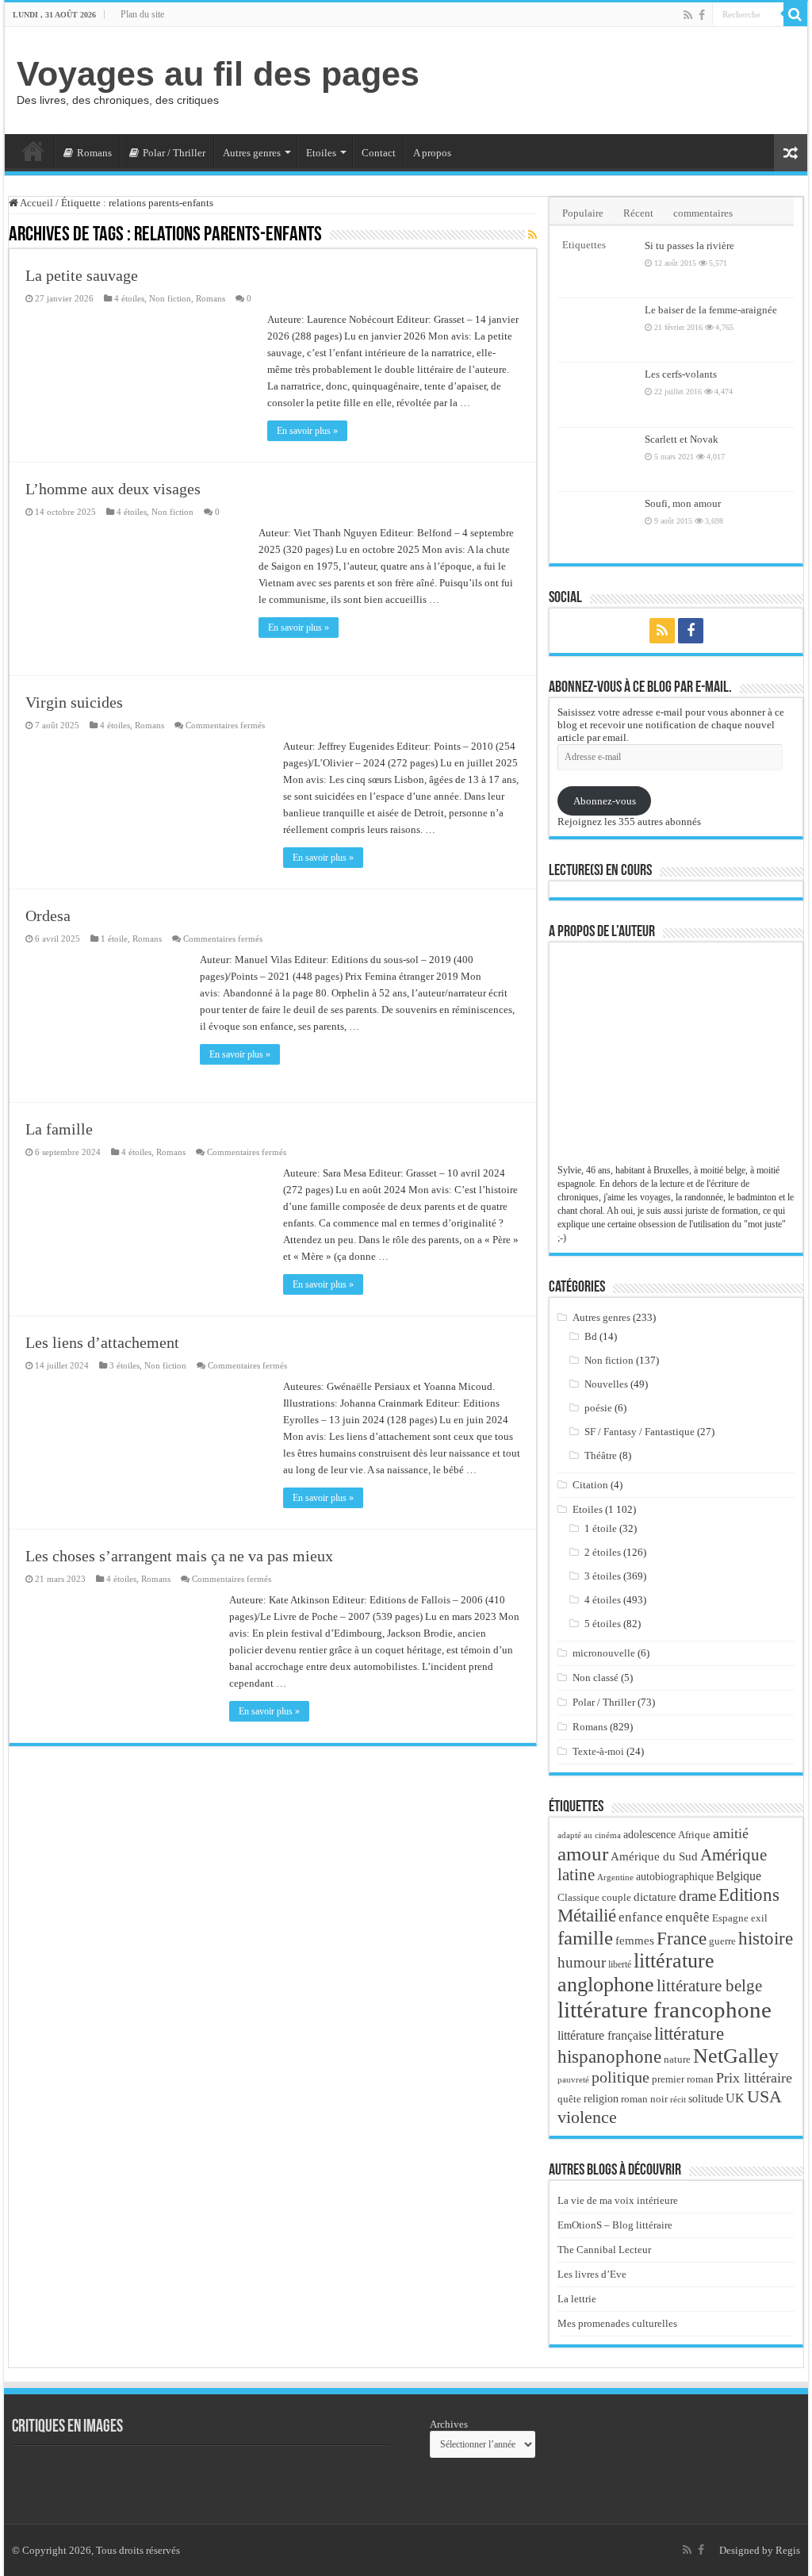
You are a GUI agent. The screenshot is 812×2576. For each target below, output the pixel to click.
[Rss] (688, 15)
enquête (688, 1917)
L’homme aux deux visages (113, 489)
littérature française (605, 2035)
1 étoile (114, 939)
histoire (766, 1939)
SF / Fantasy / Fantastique (640, 1432)
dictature (655, 1897)
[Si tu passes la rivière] (597, 266)
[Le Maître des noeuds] (226, 2477)
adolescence (649, 1835)
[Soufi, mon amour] (597, 524)
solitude (706, 2099)
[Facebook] (702, 15)
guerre (722, 1941)
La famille (59, 1129)
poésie (598, 1408)
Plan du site (142, 14)
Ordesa (48, 916)
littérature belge (709, 1986)
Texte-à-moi (598, 1751)
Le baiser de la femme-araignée (711, 310)
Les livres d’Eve (592, 2274)
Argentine (615, 1877)
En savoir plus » (307, 431)
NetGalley (736, 2056)
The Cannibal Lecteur (604, 2250)
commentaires (703, 213)
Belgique (739, 1876)
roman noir (644, 2099)
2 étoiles (603, 1552)
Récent (638, 213)
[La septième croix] (139, 2477)
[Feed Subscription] (532, 236)
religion (601, 2098)
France (682, 1938)
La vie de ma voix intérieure (618, 2200)
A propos (432, 153)
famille (585, 1937)
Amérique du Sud (654, 1856)
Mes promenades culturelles (617, 2323)
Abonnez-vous (605, 801)
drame (697, 1896)
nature (677, 2059)
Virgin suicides (74, 702)
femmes (635, 1941)
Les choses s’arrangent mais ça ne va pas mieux (179, 1556)
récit (678, 2099)
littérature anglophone (636, 1973)
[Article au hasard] (791, 153)
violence (587, 2117)
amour (583, 1853)
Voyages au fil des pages (218, 74)
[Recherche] (795, 14)
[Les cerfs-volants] (597, 394)
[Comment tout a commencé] (313, 2477)
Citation (590, 1485)
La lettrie (577, 2299)
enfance (641, 1917)
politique (620, 2077)
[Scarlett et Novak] (597, 459)
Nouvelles (606, 1384)
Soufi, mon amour (683, 503)
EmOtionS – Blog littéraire (615, 2225)
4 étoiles (129, 298)
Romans (94, 153)
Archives (449, 2424)
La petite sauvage (82, 275)
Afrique (694, 1835)
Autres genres (252, 153)
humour (582, 1962)
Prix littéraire (754, 2078)
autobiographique (675, 1877)
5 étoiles (603, 1624)
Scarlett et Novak (682, 439)
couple (617, 1898)
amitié (731, 1833)
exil (759, 1918)
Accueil (33, 151)
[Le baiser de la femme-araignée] (597, 330)
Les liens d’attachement (102, 1342)
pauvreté (573, 2079)
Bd (591, 1336)
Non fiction (170, 298)
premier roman (683, 2079)
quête (569, 2099)
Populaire (583, 213)
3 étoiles (124, 1365)
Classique (578, 1897)
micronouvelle (604, 1653)
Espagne (730, 1918)
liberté (620, 1964)
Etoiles (321, 153)
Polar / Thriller (174, 153)
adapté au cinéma (589, 1835)
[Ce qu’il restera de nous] (52, 2477)
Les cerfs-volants (681, 374)
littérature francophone (665, 2010)
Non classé (596, 1678)
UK (735, 2098)
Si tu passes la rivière (689, 246)
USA (764, 2096)
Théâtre (601, 1455)
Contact (379, 153)
